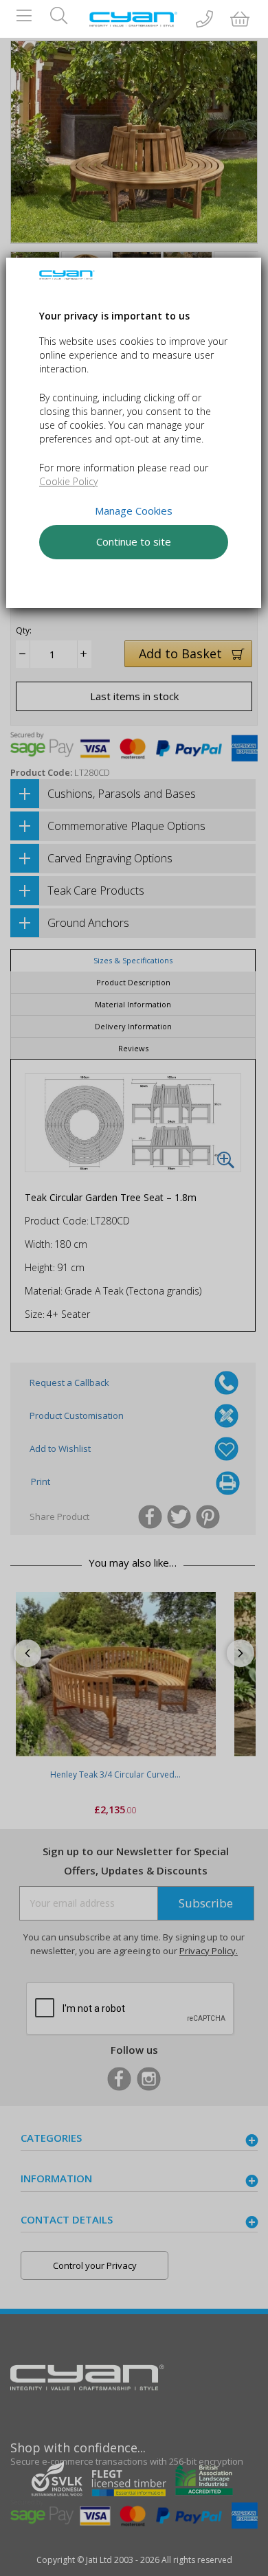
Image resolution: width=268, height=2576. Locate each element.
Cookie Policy (68, 481)
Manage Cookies (134, 511)
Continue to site (134, 541)
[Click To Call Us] (204, 20)
